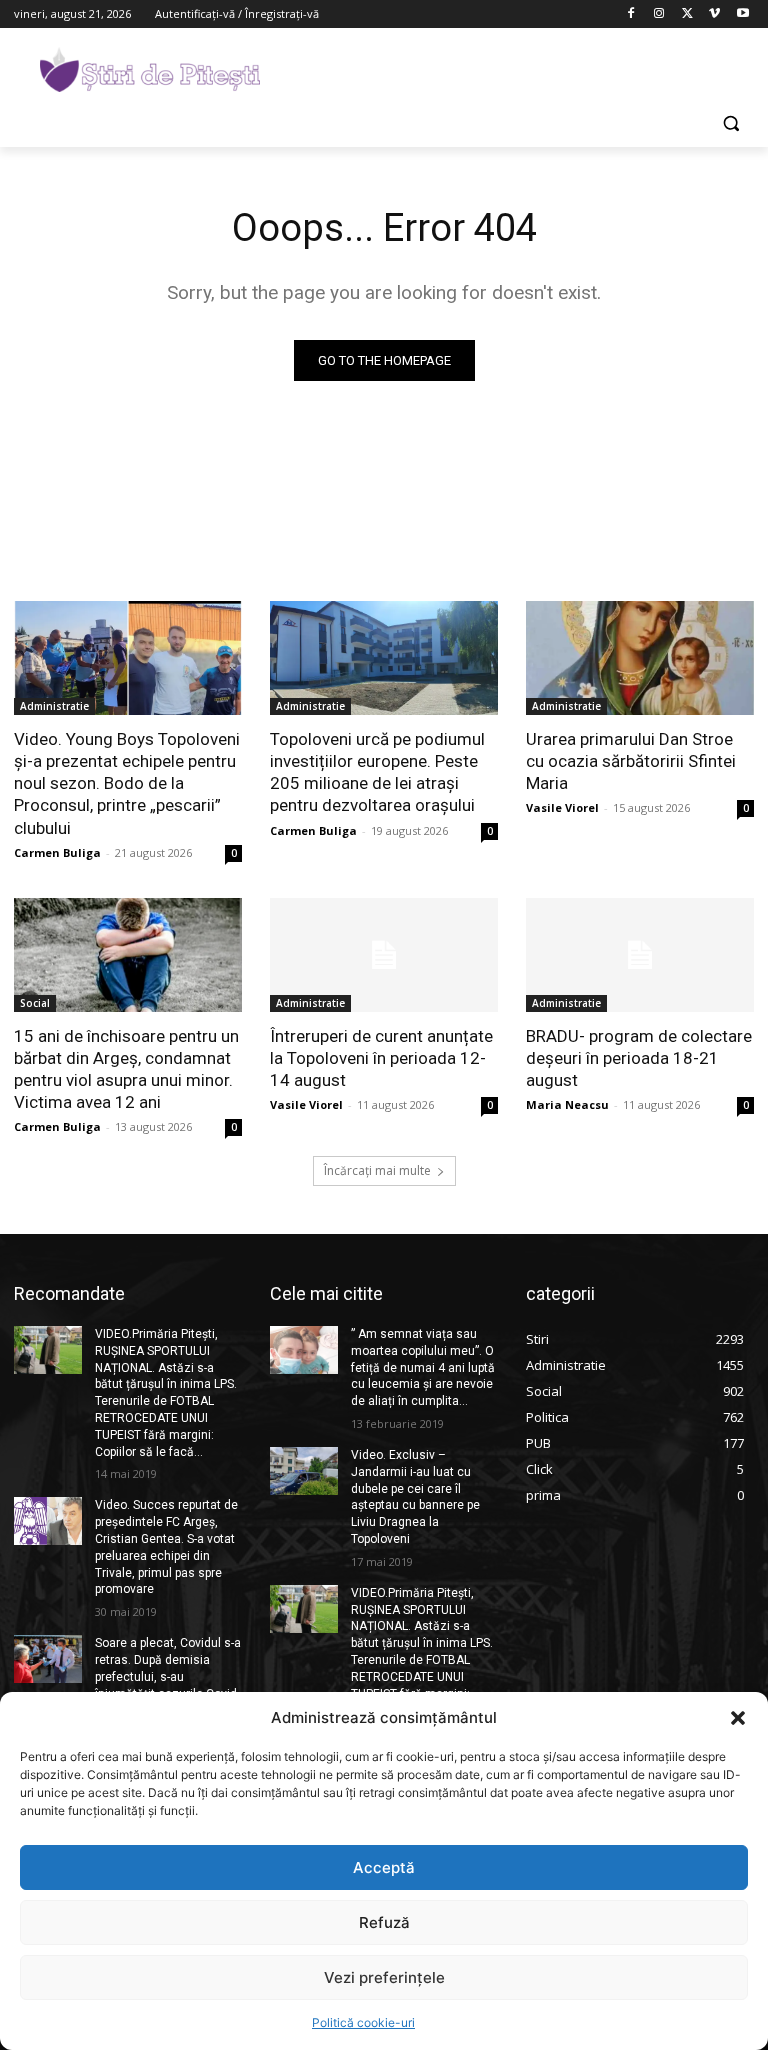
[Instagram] (659, 14)
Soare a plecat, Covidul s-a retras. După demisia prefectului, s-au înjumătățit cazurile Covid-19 (168, 1676)
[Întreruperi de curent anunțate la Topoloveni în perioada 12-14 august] (384, 955)
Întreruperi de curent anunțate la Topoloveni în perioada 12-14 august (381, 1058)
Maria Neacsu (567, 1104)
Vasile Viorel (562, 807)
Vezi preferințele (384, 1977)
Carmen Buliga (57, 852)
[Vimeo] (714, 14)
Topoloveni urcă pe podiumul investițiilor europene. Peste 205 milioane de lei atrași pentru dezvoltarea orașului (377, 772)
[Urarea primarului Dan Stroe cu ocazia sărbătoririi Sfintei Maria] (640, 658)
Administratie (54, 706)
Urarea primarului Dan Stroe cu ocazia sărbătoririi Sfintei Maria (631, 761)
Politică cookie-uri (363, 2022)
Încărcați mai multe (377, 1170)
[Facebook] (631, 14)
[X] (687, 14)
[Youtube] (742, 14)
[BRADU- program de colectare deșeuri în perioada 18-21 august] (640, 955)
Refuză (384, 1922)
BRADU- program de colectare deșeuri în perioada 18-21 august (639, 1058)
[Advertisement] (520, 67)
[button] (738, 1718)
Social (35, 1003)
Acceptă (384, 1867)
